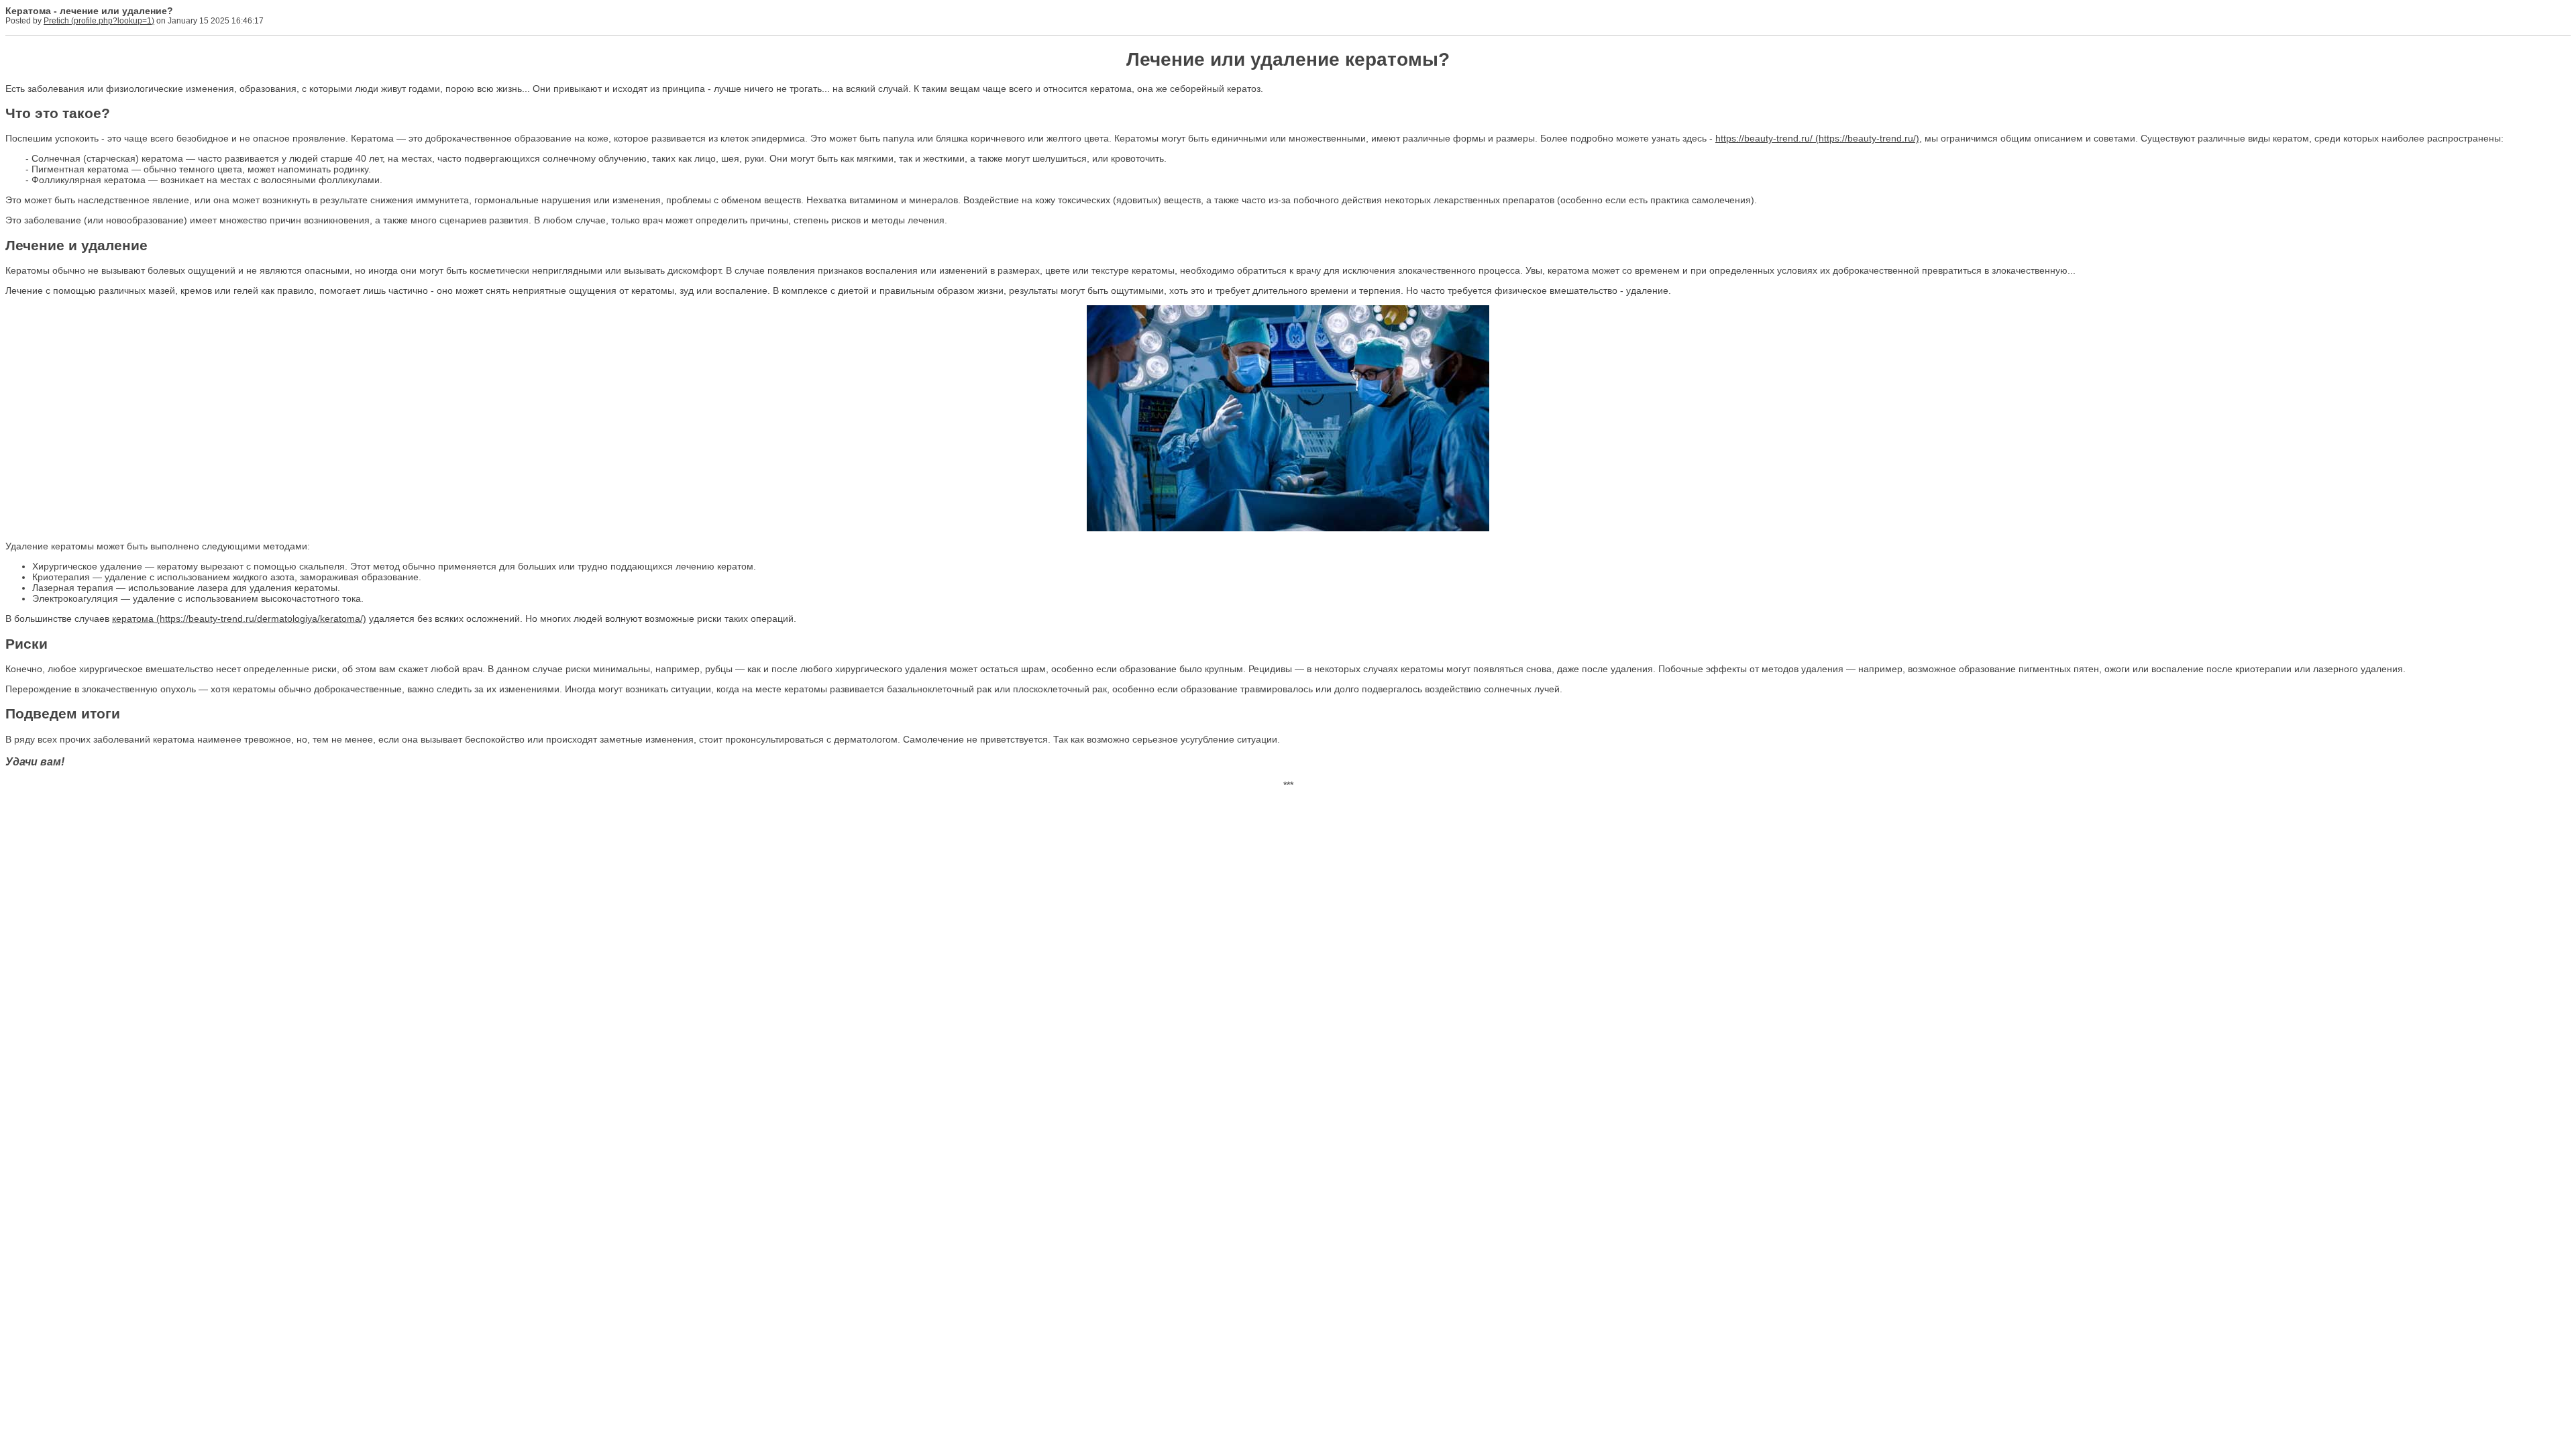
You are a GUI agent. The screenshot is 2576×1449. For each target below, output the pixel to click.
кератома (133, 619)
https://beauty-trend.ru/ (1764, 138)
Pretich (56, 21)
